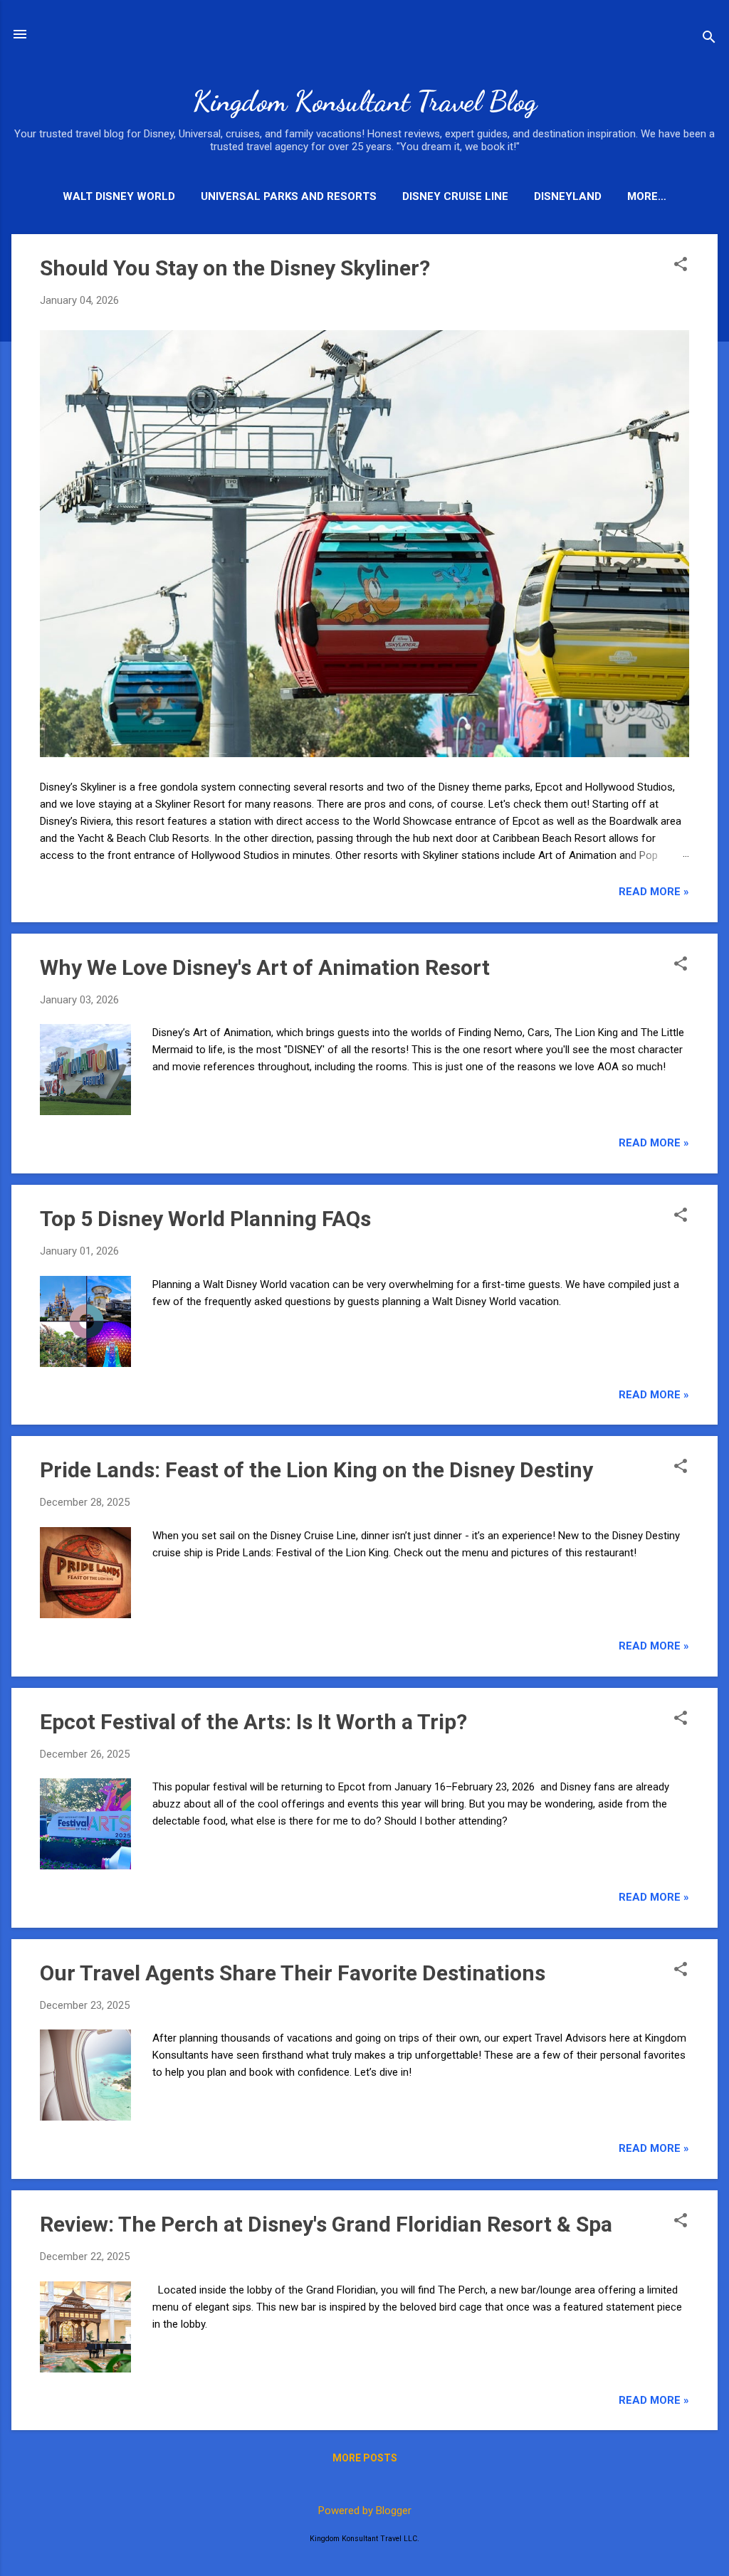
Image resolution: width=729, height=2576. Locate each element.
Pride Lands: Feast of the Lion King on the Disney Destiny (316, 1470)
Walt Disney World (119, 196)
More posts (365, 2458)
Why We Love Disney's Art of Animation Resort (265, 967)
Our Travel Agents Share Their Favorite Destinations (293, 1973)
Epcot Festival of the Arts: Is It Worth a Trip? (253, 1722)
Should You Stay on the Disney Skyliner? (235, 268)
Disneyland (568, 196)
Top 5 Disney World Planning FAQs (205, 1219)
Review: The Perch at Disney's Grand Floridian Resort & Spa (326, 2224)
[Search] (709, 39)
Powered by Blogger (365, 2511)
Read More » (654, 892)
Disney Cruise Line (455, 196)
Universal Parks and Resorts (289, 196)
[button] (681, 265)
